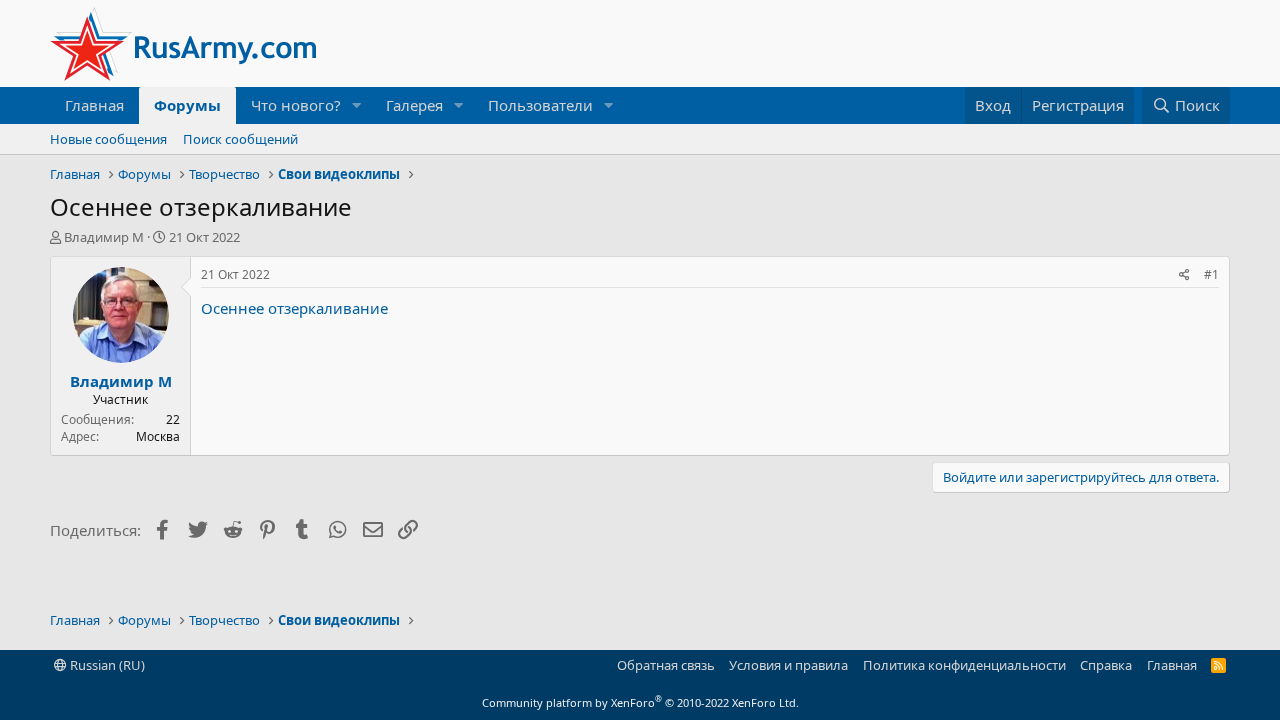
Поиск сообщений (240, 139)
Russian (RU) (106, 665)
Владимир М (104, 237)
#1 (1211, 274)
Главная (94, 105)
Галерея (414, 105)
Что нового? (296, 105)
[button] (357, 105)
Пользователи (540, 105)
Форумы (187, 105)
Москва (158, 436)
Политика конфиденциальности (964, 665)
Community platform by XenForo (640, 702)
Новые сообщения (108, 139)
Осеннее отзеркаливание (294, 308)
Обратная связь (666, 665)
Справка (1106, 665)
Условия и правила (788, 665)
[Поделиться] (1184, 275)
